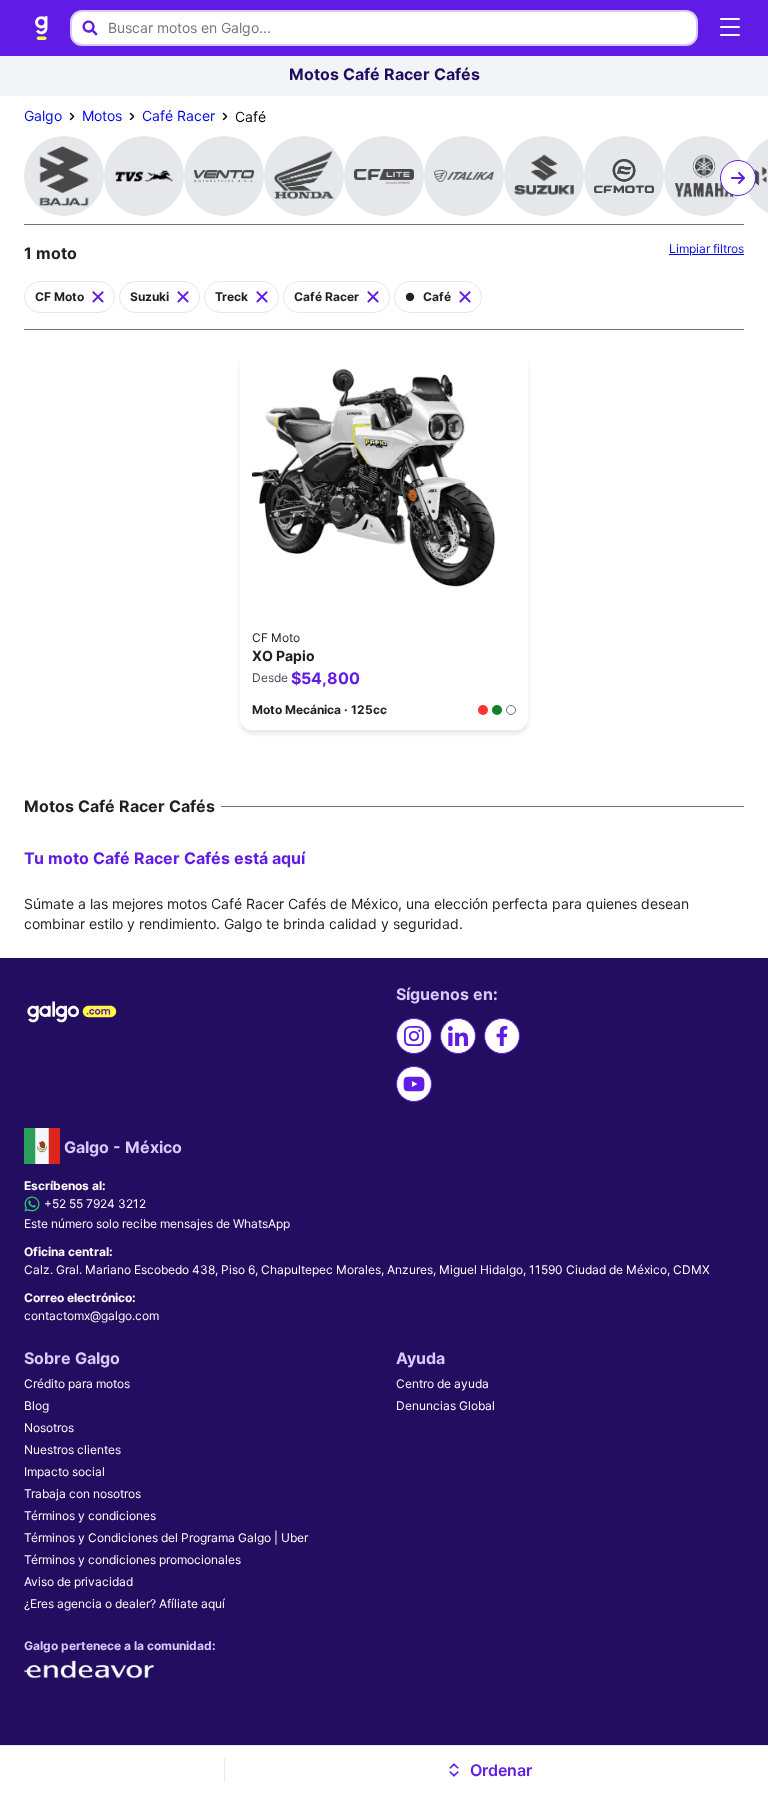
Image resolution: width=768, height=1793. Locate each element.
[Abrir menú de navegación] (730, 28)
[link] (42, 28)
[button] (488, 1770)
